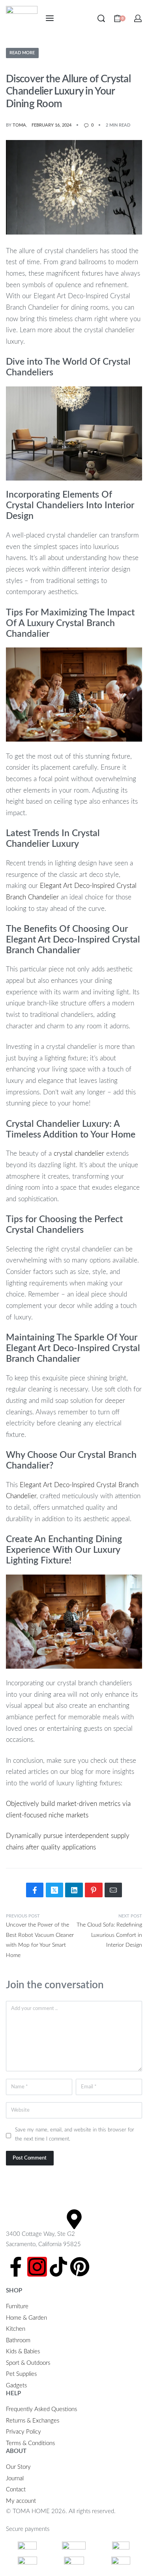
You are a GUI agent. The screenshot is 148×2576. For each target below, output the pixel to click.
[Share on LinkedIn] (74, 1890)
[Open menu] (50, 18)
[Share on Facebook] (35, 1890)
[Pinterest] (80, 2267)
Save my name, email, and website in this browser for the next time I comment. (75, 2134)
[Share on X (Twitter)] (54, 1890)
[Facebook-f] (16, 2267)
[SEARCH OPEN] (101, 18)
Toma (19, 125)
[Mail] (113, 1890)
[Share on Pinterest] (94, 1890)
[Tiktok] (58, 2267)
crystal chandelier (79, 1154)
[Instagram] (37, 2267)
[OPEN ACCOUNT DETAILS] (138, 18)
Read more (22, 53)
